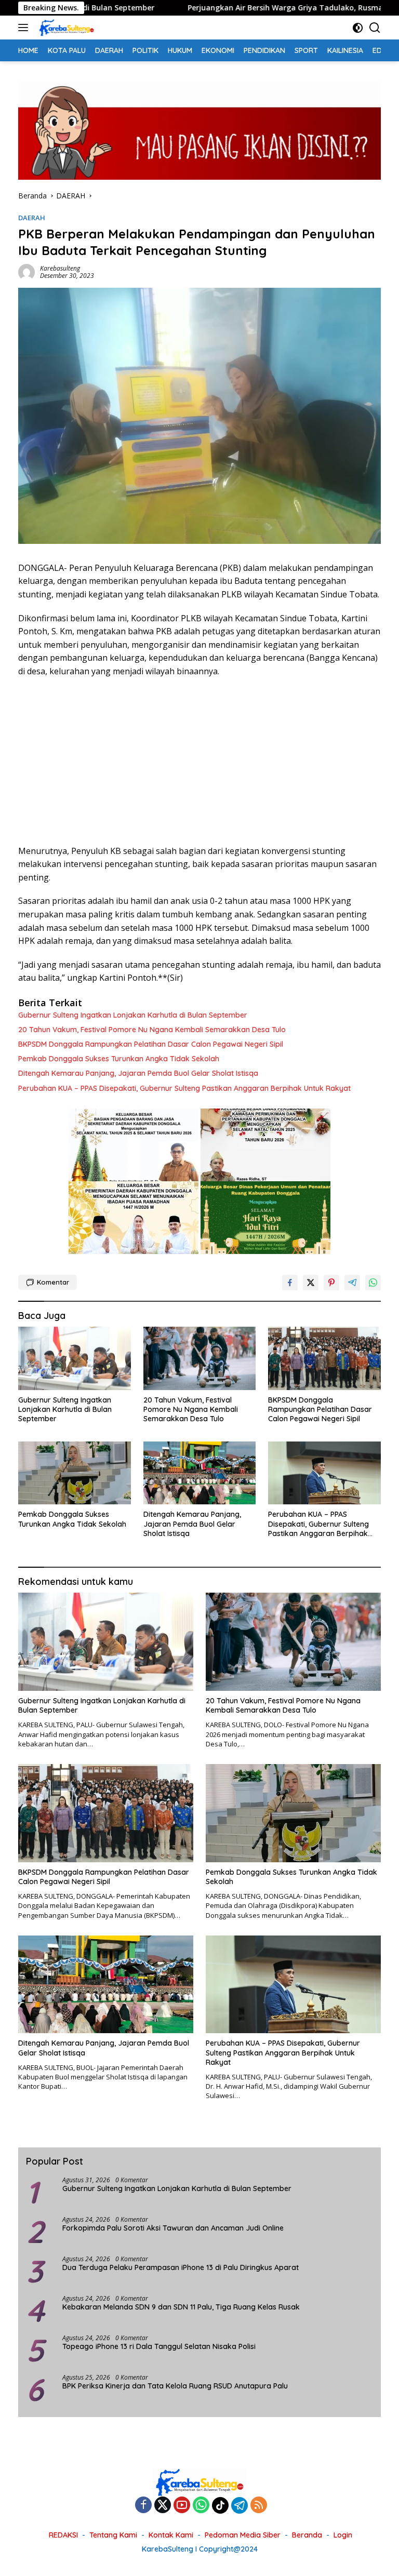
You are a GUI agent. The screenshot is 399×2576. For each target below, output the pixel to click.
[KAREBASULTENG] (65, 28)
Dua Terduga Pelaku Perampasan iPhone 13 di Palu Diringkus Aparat (181, 2267)
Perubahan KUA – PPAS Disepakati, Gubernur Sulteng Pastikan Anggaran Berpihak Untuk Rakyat (184, 1088)
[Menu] (25, 28)
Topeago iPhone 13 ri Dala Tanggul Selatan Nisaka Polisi (159, 2346)
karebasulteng (60, 268)
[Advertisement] (199, 762)
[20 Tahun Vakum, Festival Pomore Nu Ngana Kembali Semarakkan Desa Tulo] (200, 1358)
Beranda (307, 2535)
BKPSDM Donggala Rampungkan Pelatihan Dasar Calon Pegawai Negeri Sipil (151, 1044)
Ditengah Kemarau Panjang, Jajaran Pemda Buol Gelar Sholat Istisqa (138, 1073)
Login (343, 2535)
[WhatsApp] (201, 2506)
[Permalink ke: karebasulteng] (26, 271)
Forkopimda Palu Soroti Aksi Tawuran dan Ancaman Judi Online (173, 2228)
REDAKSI (63, 2535)
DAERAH (32, 218)
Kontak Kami (171, 2535)
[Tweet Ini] (311, 1283)
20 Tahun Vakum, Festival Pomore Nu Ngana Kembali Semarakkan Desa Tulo (152, 1030)
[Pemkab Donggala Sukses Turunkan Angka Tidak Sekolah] (75, 1473)
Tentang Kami (113, 2535)
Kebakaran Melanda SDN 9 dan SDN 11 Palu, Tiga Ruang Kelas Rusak (181, 2307)
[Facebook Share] (290, 1283)
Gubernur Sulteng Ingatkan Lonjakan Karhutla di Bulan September (133, 1015)
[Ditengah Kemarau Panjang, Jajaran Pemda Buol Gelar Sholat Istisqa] (200, 1473)
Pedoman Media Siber (243, 2535)
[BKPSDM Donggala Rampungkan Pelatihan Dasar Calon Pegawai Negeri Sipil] (324, 1358)
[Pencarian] (375, 28)
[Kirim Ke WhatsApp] (373, 1283)
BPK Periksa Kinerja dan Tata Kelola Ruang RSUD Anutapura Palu (175, 2386)
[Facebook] (143, 2506)
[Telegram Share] (352, 1283)
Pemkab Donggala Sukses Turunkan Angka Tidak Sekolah (119, 1059)
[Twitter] (163, 2506)
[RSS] (259, 2506)
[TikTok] (220, 2505)
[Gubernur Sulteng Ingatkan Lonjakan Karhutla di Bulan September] (75, 1358)
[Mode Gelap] (358, 28)
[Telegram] (240, 2505)
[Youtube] (182, 2506)
